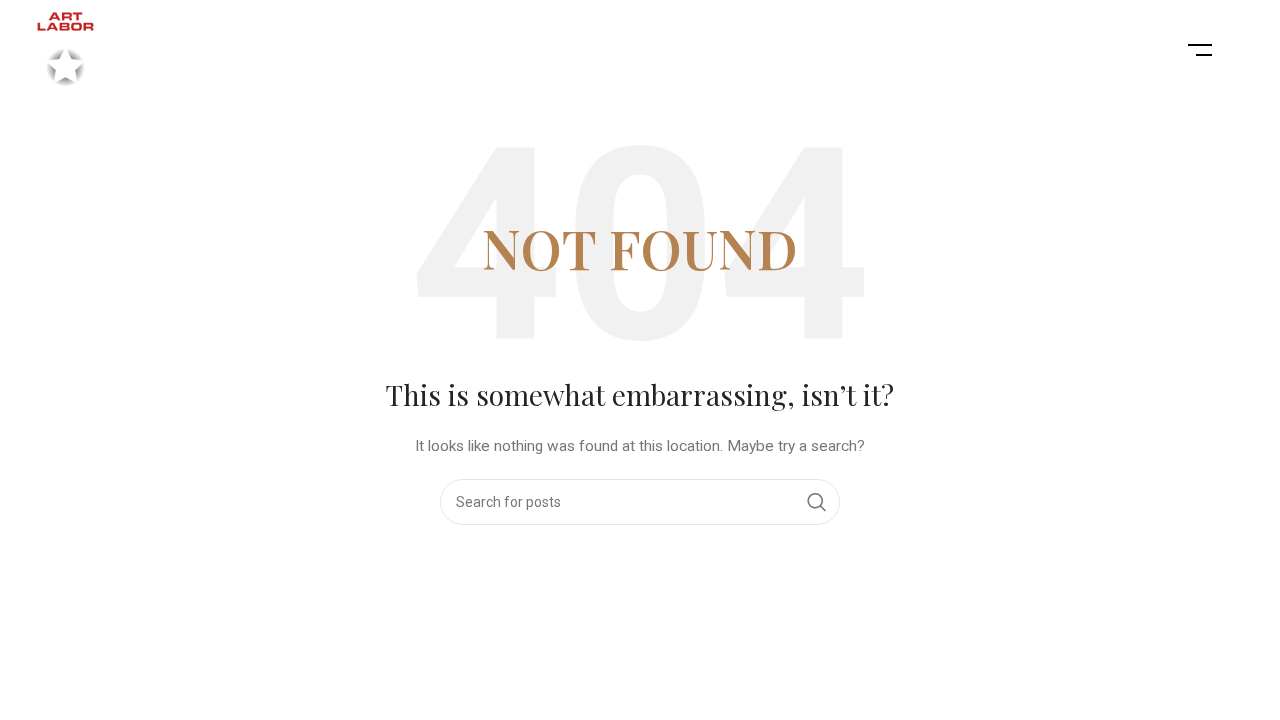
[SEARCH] (817, 502)
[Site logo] (65, 49)
